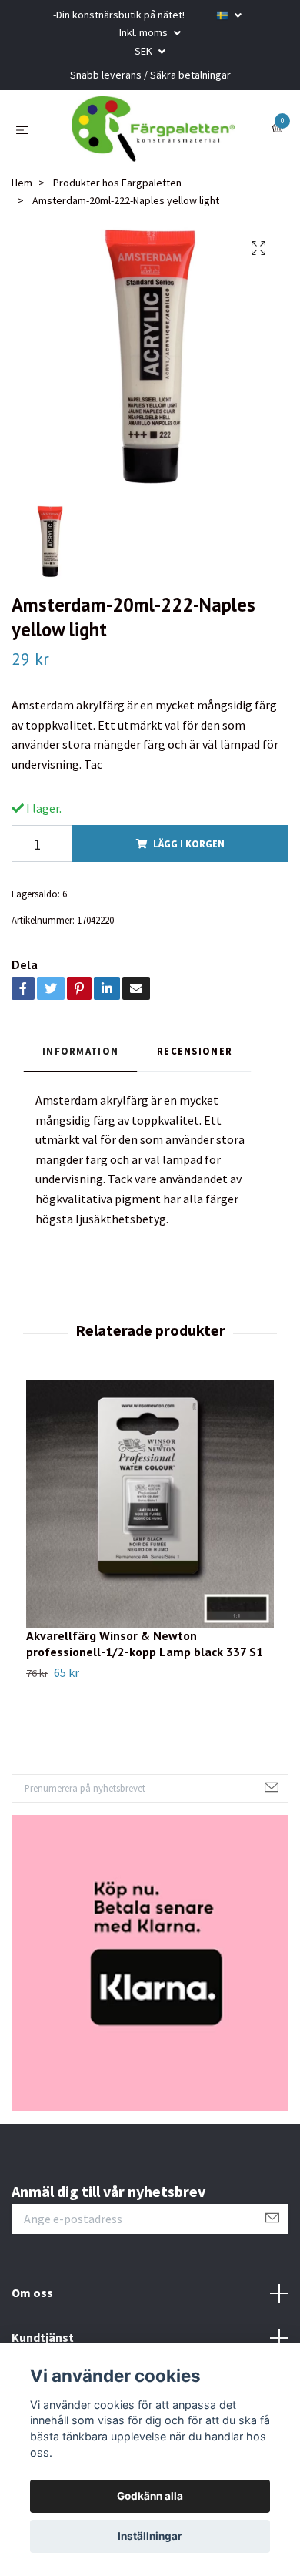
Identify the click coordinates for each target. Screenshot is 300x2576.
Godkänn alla (150, 2496)
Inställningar (150, 2536)
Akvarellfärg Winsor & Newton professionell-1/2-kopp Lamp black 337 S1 (145, 1654)
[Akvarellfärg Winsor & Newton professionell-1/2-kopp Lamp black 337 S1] (150, 1514)
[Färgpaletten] (153, 135)
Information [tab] (80, 1062)
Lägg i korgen (189, 854)
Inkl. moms (145, 32)
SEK (145, 51)
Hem (22, 194)
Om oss (32, 2303)
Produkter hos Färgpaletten (117, 194)
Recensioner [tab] (195, 1062)
